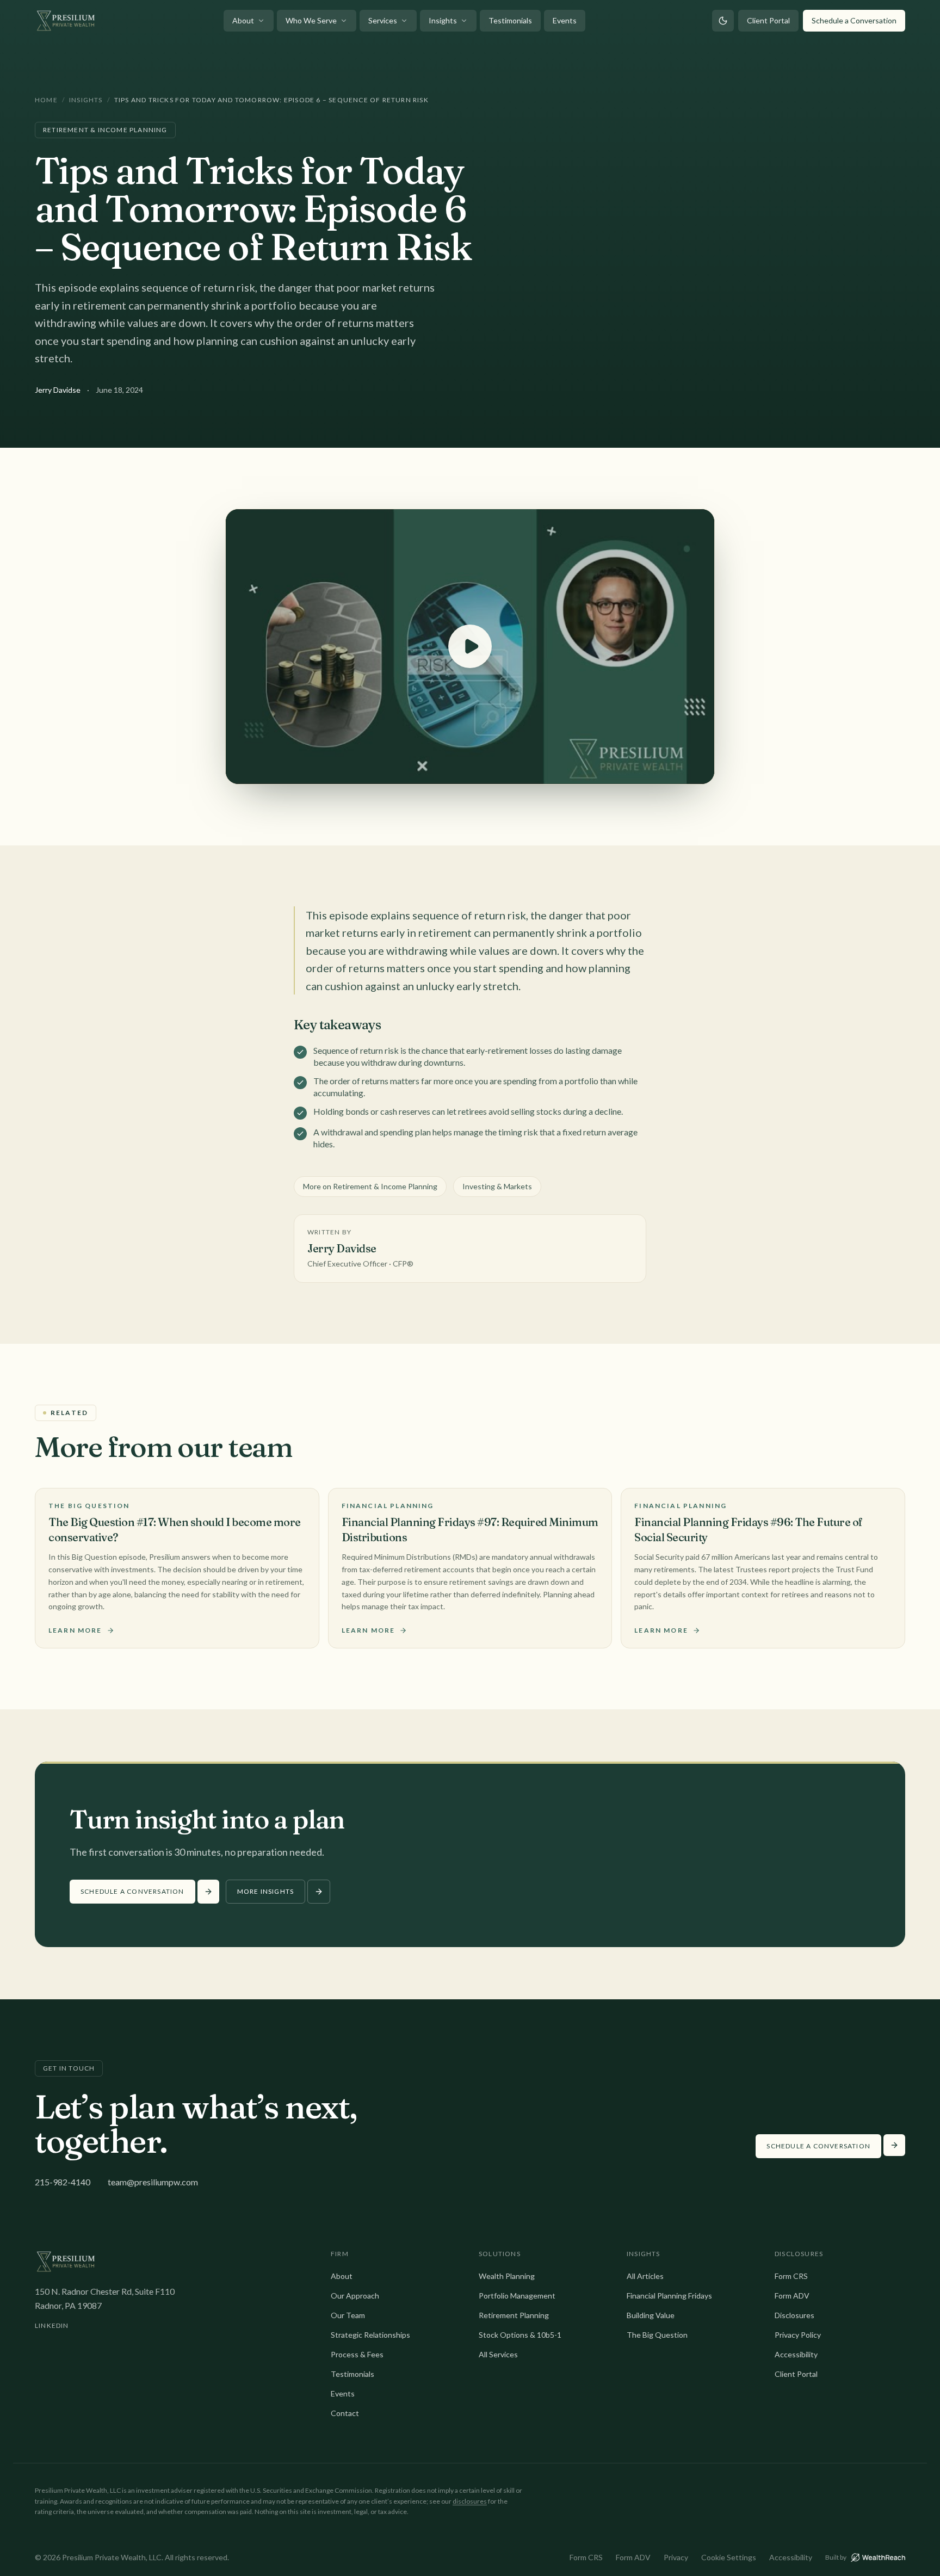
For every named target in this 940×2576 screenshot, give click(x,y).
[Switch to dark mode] (723, 21)
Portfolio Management (517, 2296)
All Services (498, 2354)
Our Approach (355, 2296)
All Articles (645, 2276)
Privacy (676, 2557)
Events (565, 20)
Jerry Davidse (58, 390)
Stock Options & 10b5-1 (520, 2335)
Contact (345, 2413)
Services (383, 20)
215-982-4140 (63, 2182)
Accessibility (796, 2354)
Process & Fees (357, 2354)
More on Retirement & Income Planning (370, 1186)
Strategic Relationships (370, 2335)
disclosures (470, 2501)
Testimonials (510, 20)
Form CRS (791, 2276)
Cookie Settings (729, 2557)
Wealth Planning (507, 2276)
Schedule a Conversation (854, 20)
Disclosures (794, 2315)
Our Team (348, 2315)
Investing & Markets (497, 1186)
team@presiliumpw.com (153, 2182)
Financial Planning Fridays (669, 2296)
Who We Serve (311, 20)
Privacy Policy (798, 2335)
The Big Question (657, 2335)
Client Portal (768, 20)
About (243, 20)
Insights (443, 20)
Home (46, 100)
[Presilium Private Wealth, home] (66, 21)
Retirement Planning (514, 2315)
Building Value (651, 2315)
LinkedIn (52, 2325)
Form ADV (792, 2296)
